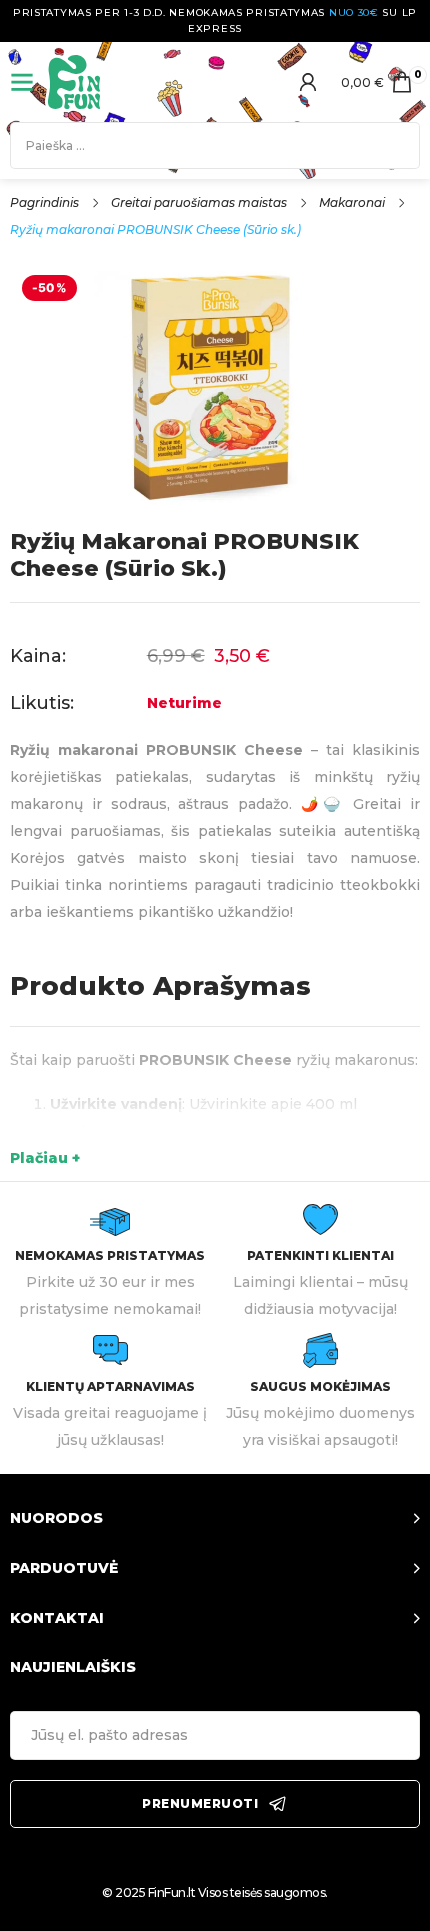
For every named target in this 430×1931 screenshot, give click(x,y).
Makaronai (352, 202)
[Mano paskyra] (308, 82)
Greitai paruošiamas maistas (199, 202)
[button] (215, 1519)
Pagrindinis (44, 202)
